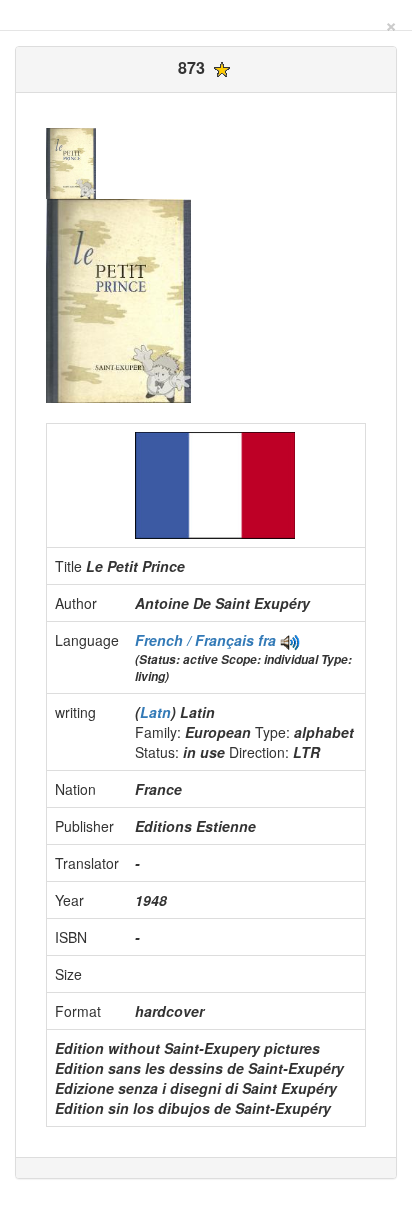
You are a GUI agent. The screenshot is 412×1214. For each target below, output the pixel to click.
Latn (155, 712)
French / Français (196, 640)
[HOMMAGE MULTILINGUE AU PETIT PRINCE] (290, 640)
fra (267, 640)
